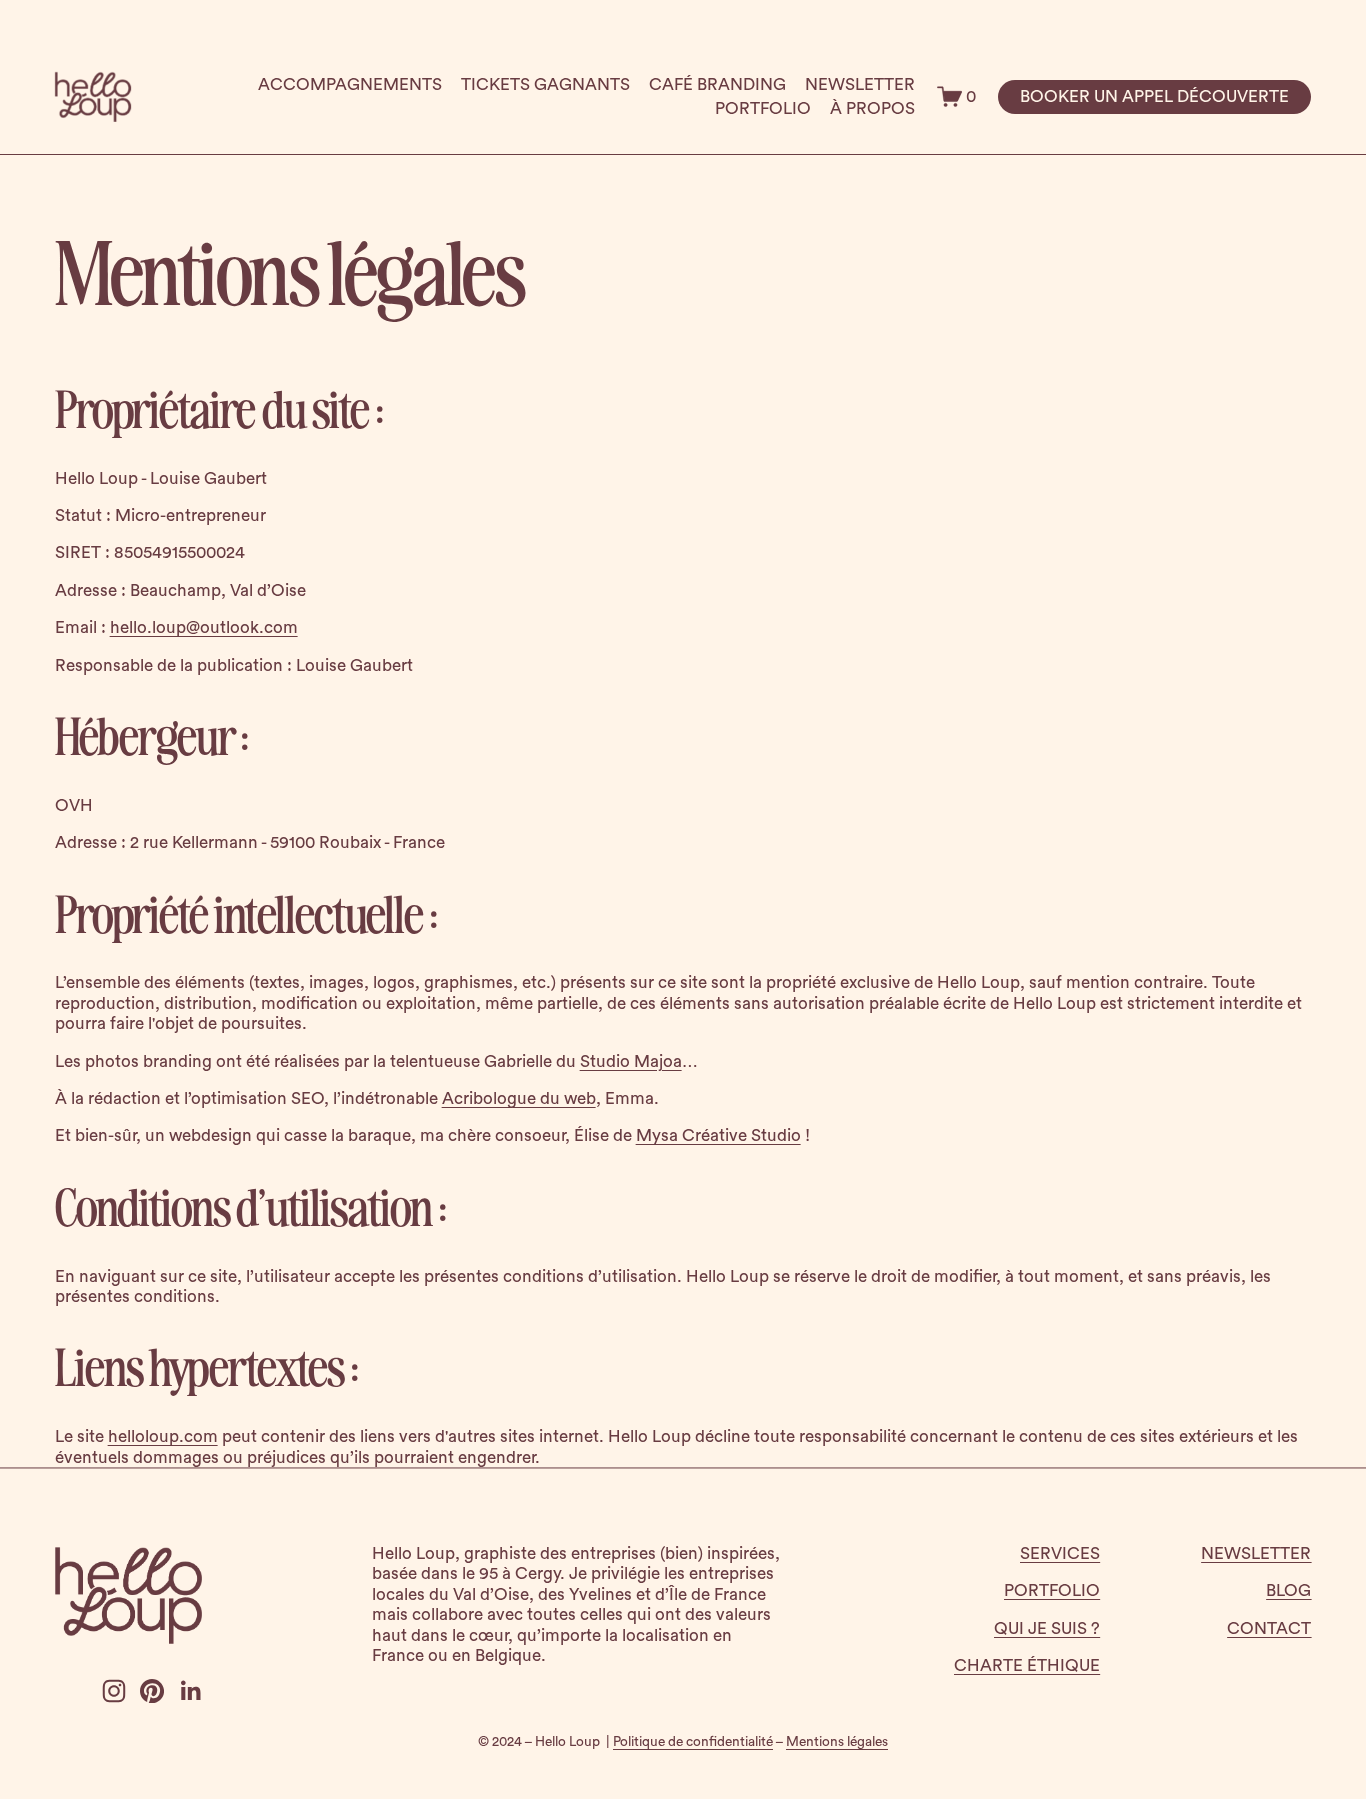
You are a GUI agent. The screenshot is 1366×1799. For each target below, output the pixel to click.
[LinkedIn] (190, 1691)
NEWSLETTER (860, 84)
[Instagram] (114, 1691)
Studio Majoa (631, 1061)
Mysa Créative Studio (718, 1135)
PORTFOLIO (763, 108)
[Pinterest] (152, 1691)
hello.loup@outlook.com (204, 627)
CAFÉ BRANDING (717, 84)
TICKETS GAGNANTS (545, 84)
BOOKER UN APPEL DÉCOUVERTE (1154, 96)
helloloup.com (163, 1436)
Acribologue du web (519, 1098)
